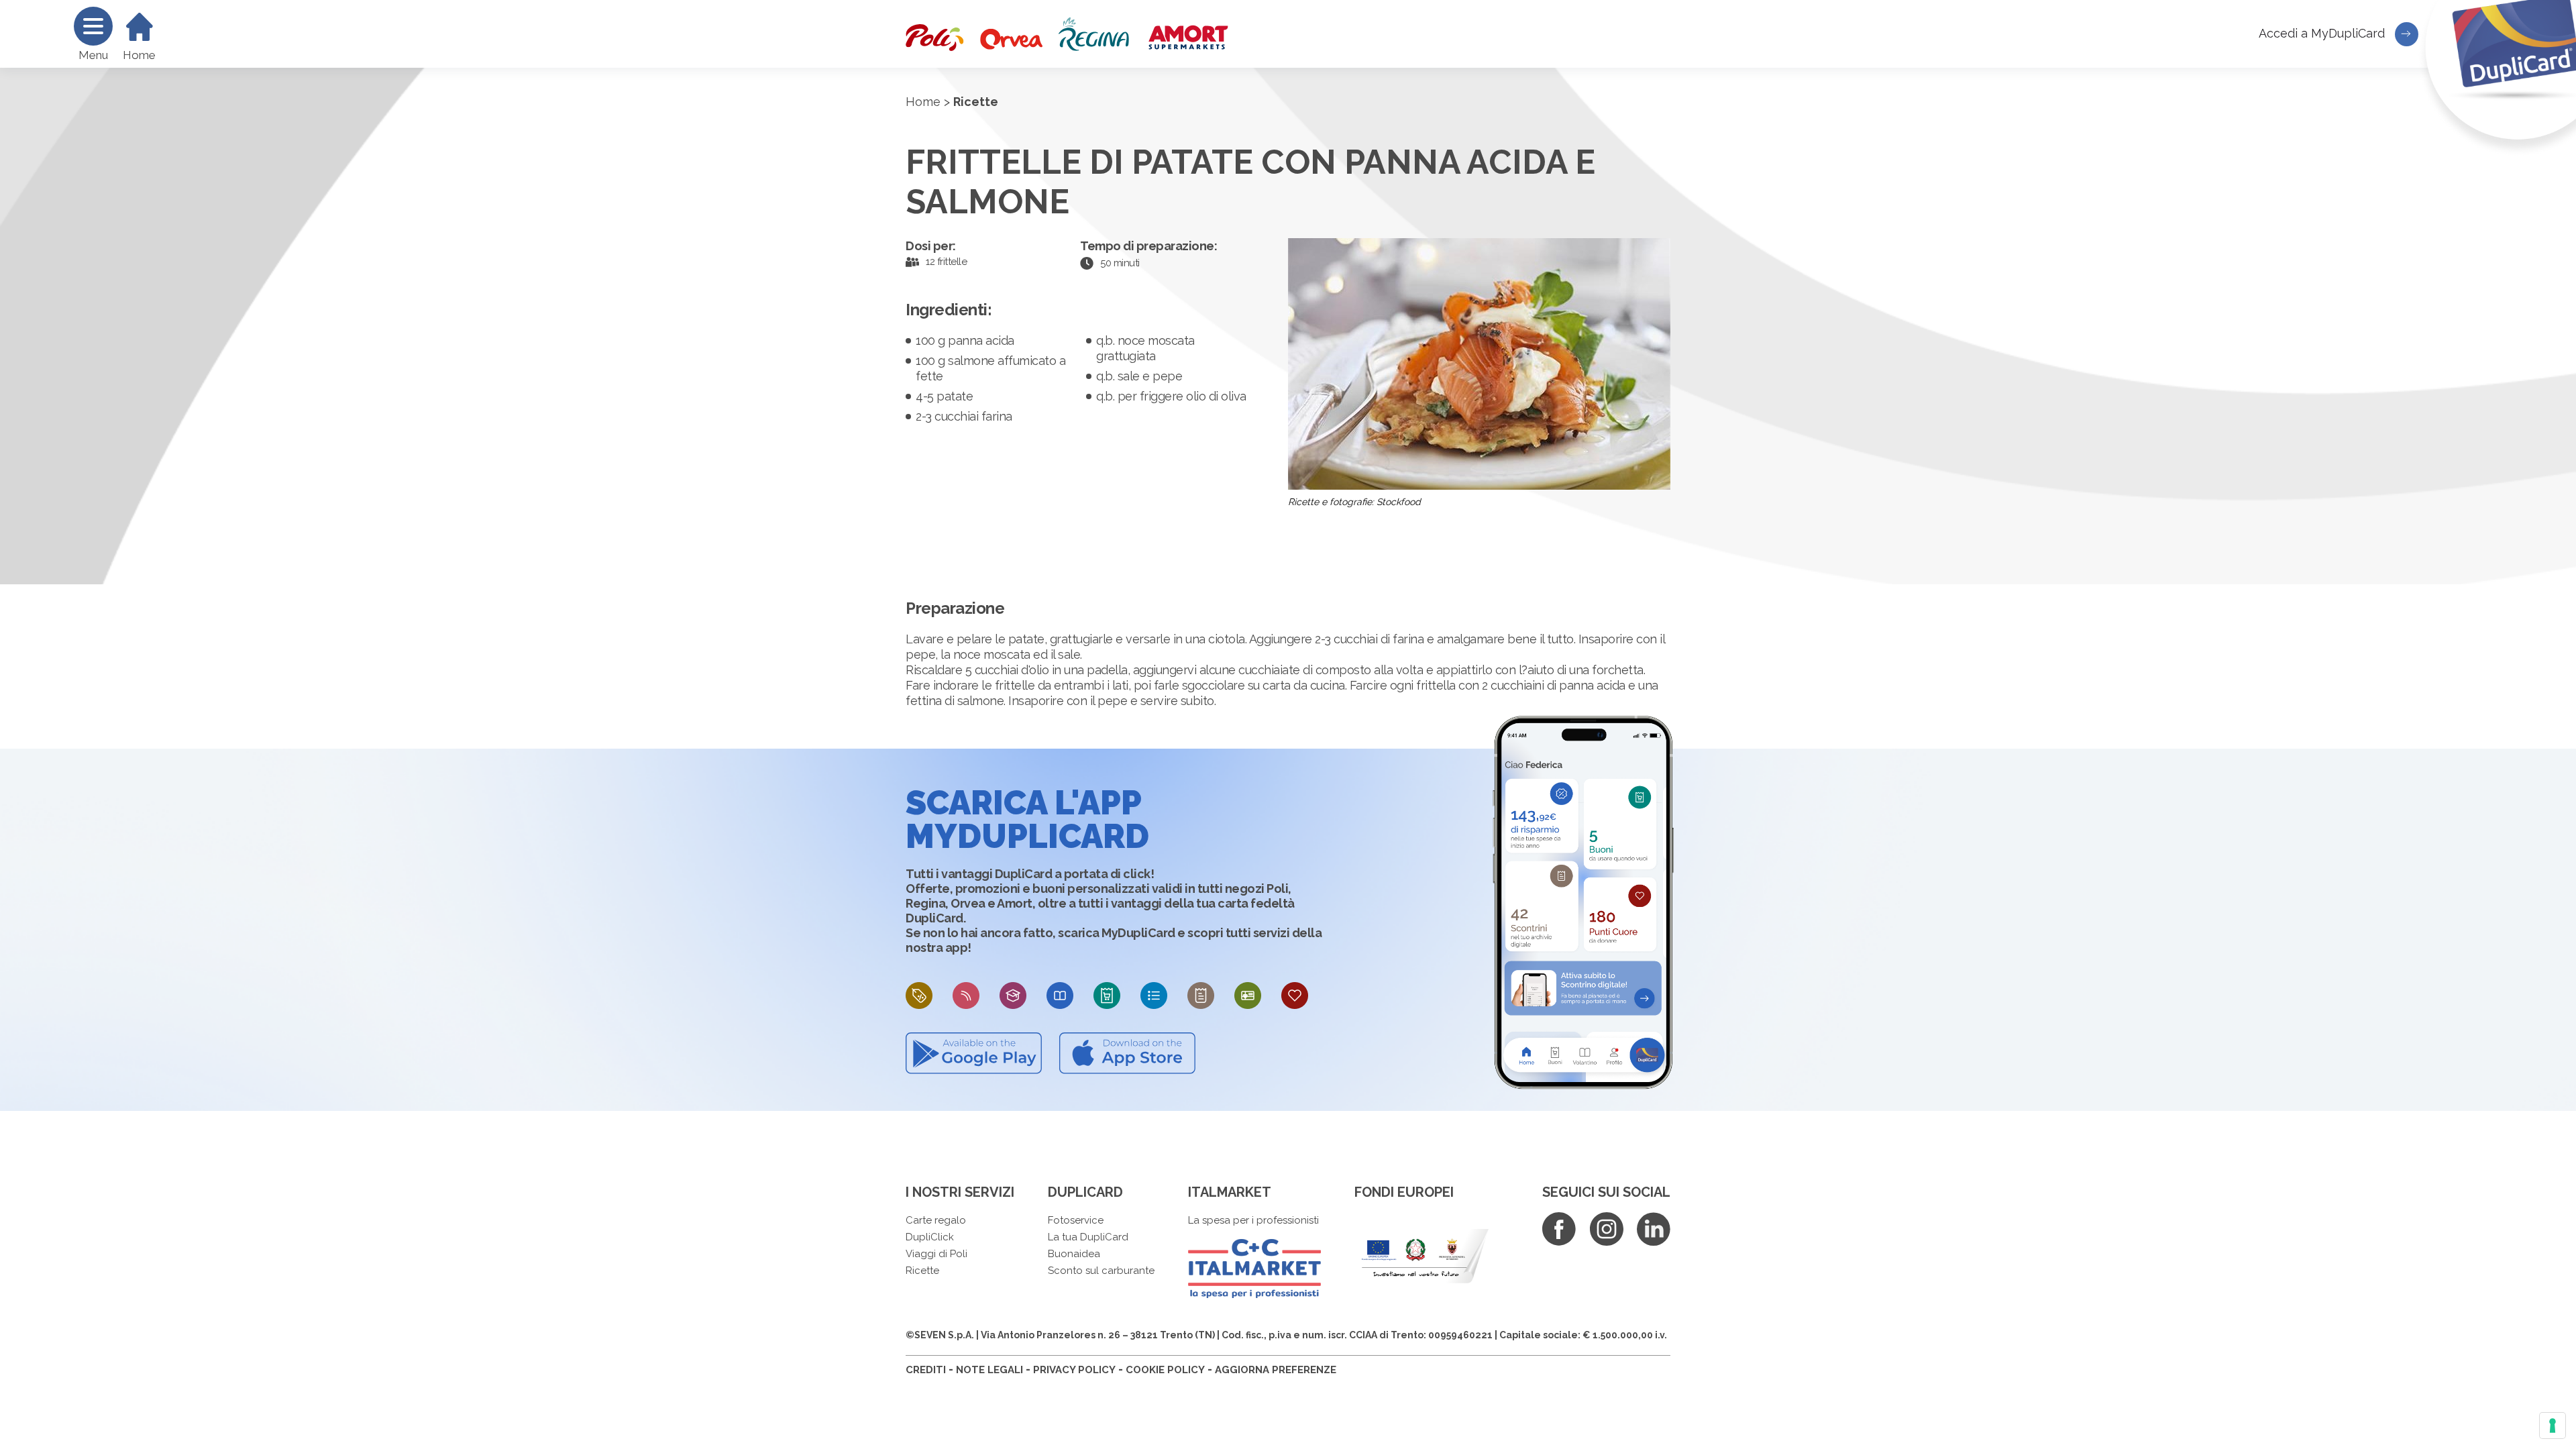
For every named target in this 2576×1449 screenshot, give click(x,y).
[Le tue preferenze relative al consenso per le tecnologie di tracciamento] (2553, 1426)
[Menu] (93, 26)
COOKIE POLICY (1165, 1370)
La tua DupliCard (1088, 1237)
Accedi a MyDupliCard (2323, 33)
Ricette (922, 1271)
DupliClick (930, 1237)
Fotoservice (1076, 1220)
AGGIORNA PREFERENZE (1276, 1370)
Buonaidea (1074, 1254)
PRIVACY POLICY (1074, 1370)
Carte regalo (936, 1220)
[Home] (140, 27)
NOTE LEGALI (989, 1370)
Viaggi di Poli (936, 1254)
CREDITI (926, 1370)
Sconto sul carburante (1101, 1271)
